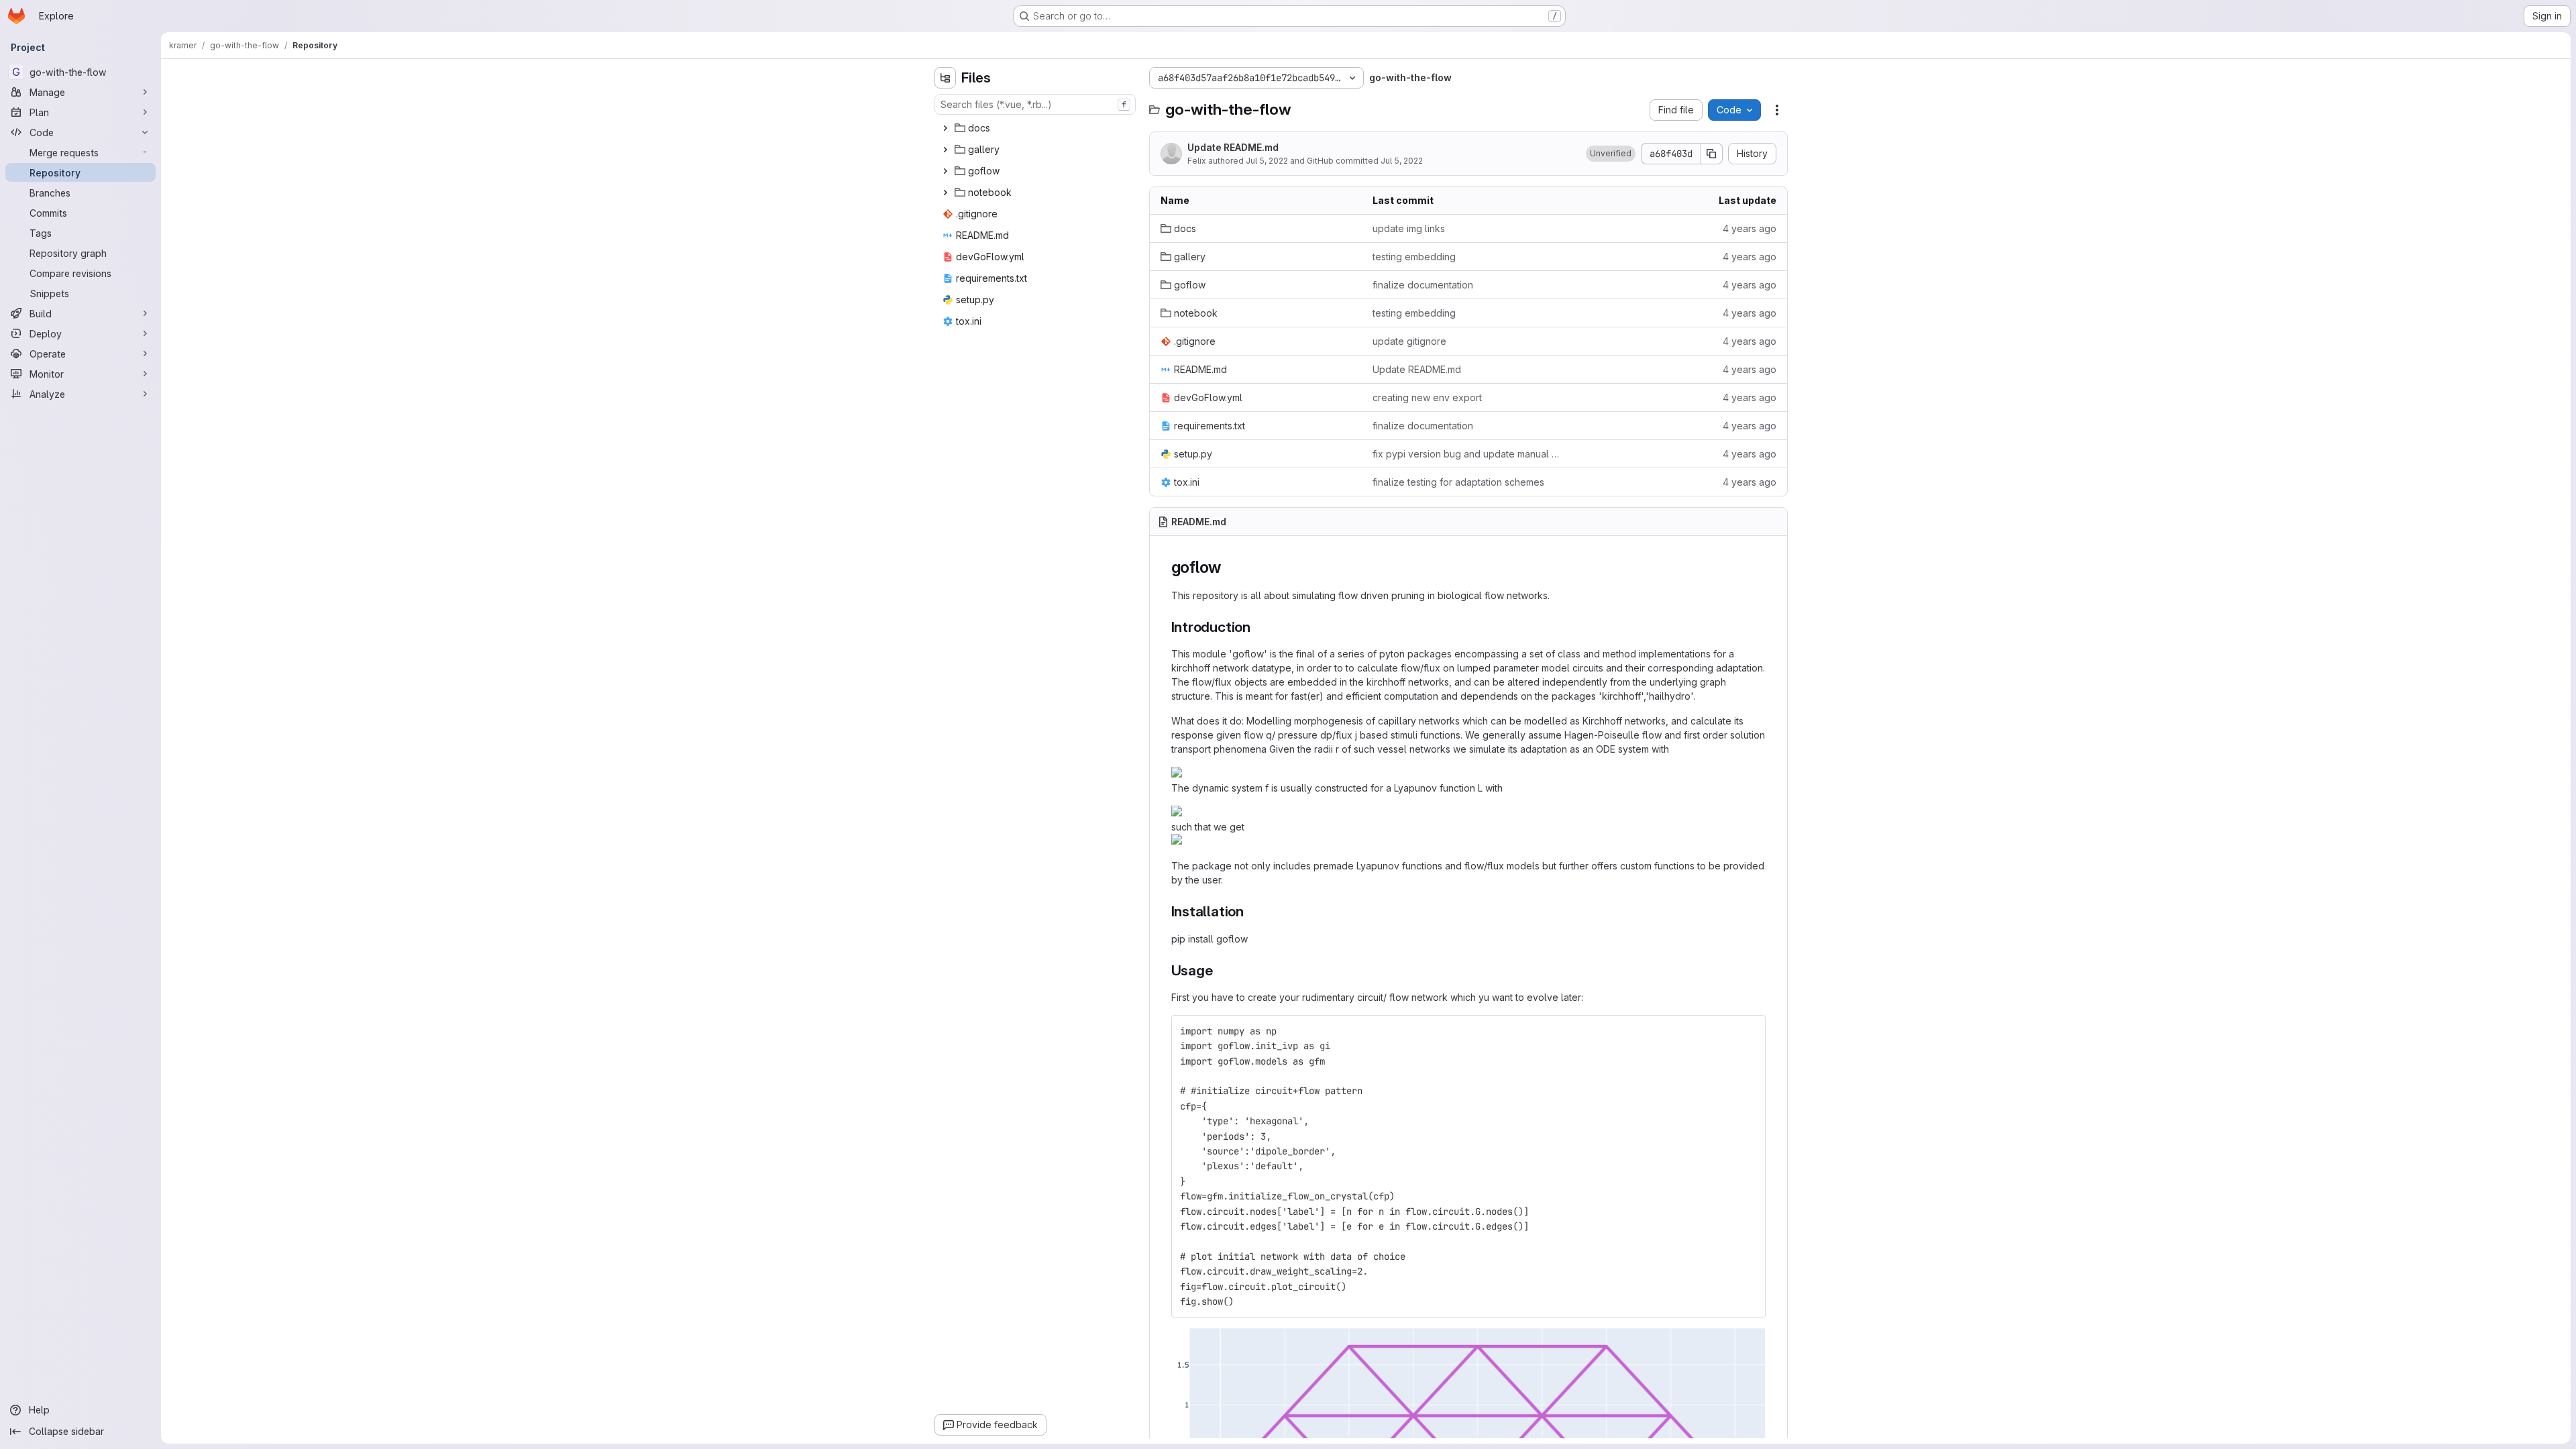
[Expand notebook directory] (945, 193)
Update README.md (1233, 147)
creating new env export (1427, 397)
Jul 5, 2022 (1267, 161)
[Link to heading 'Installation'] (1251, 911)
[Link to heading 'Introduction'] (1258, 627)
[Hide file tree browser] (945, 78)
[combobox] (1035, 104)
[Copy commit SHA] (1712, 154)
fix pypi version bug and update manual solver (1468, 454)
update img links (1409, 228)
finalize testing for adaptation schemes (1458, 482)
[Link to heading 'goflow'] (1230, 567)
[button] (1611, 154)
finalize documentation (1423, 285)
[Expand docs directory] (945, 128)
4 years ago (1750, 228)
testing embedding (1414, 257)
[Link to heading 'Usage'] (1220, 970)
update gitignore (1409, 341)
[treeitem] (1036, 128)
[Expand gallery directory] (945, 150)
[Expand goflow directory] (945, 171)
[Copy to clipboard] (1750, 1031)
